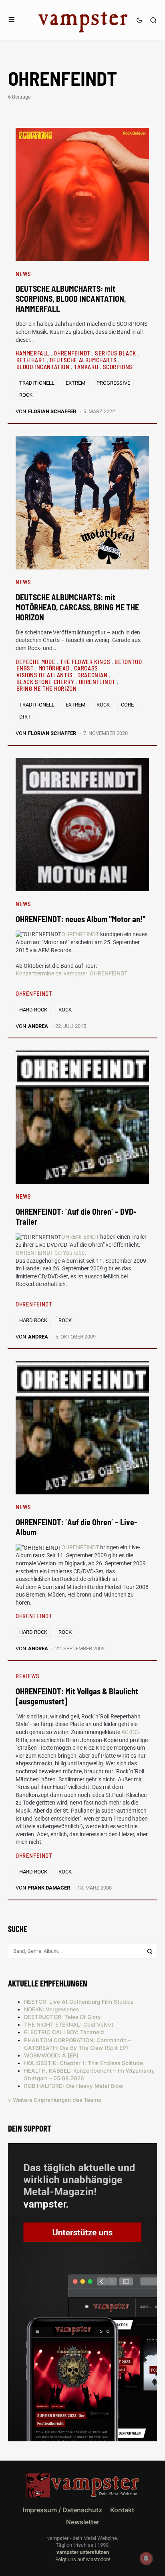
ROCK (26, 395)
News (23, 274)
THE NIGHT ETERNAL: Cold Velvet (69, 2025)
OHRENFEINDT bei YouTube (50, 1253)
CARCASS (87, 668)
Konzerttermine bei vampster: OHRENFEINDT (71, 973)
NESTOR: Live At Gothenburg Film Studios (79, 2002)
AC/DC (130, 1732)
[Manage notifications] (146, 2558)
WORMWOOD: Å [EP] (51, 2055)
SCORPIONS (118, 367)
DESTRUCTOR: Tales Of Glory (62, 2017)
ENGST (26, 668)
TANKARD (87, 367)
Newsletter (83, 2522)
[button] (12, 20)
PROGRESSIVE (113, 383)
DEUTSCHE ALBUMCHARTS (84, 360)
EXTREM (75, 383)
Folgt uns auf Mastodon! (83, 2559)
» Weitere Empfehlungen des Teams (54, 2100)
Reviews (27, 1676)
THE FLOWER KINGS (86, 662)
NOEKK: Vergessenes (51, 2009)
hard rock (33, 1010)
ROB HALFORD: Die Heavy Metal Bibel (74, 2086)
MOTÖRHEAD (55, 668)
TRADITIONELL (37, 383)
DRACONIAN (93, 675)
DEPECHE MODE (36, 662)
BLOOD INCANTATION (44, 367)
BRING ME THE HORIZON (47, 688)
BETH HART (32, 360)
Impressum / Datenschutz (62, 2510)
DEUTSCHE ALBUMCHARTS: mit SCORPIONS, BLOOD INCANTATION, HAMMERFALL (71, 299)
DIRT (25, 717)
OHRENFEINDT (73, 353)
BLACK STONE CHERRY (46, 682)
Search (150, 1951)
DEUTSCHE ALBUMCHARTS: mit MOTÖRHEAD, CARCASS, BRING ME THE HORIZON (77, 607)
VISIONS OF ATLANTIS (45, 675)
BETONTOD (129, 662)
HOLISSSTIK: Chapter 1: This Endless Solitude (84, 2063)
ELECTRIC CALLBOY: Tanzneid (64, 2032)
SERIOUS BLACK (116, 353)
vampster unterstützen (83, 2552)
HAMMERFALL (33, 353)
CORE (127, 705)
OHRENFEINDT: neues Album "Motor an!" (80, 919)
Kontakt (122, 2510)
